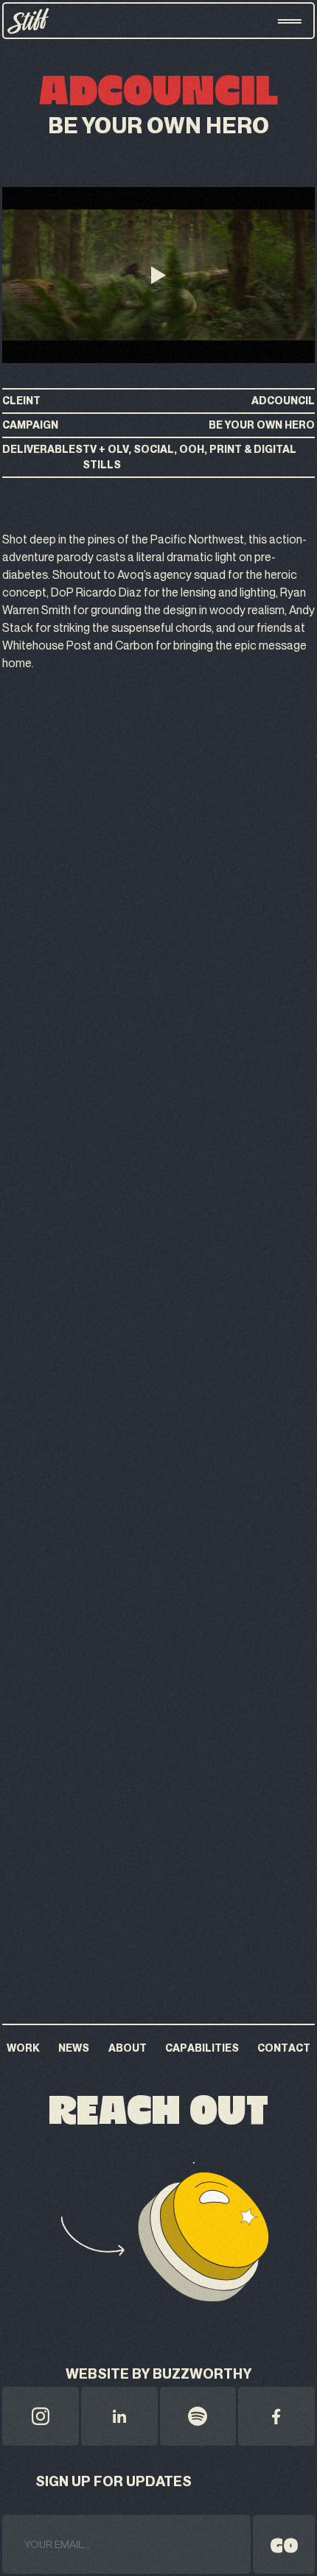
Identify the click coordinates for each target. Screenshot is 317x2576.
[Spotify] (198, 2416)
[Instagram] (41, 2416)
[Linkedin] (119, 2416)
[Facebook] (276, 2416)
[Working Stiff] (28, 21)
